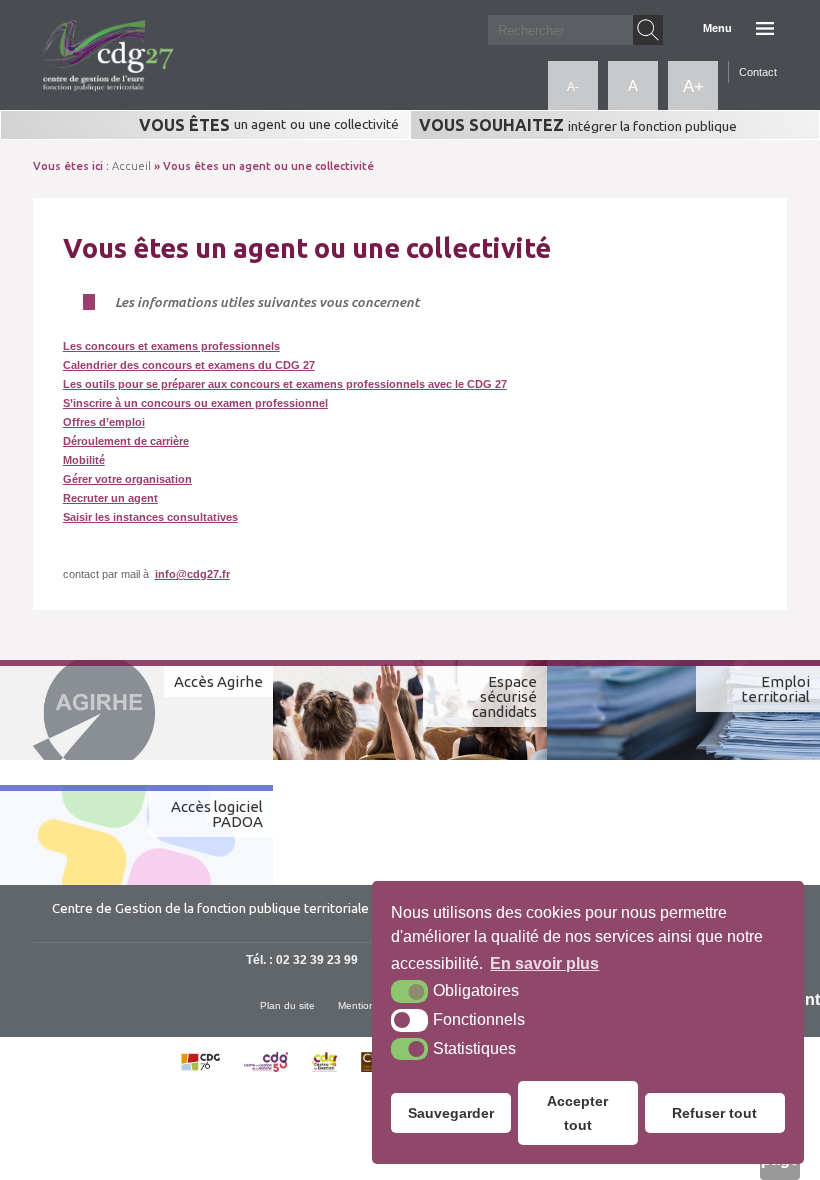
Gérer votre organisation (127, 479)
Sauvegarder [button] (451, 1113)
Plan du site (287, 1005)
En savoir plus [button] (544, 963)
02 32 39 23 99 (317, 960)
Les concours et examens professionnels (171, 346)
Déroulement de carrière (126, 441)
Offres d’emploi (104, 422)
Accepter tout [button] (577, 1113)
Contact (758, 72)
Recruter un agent (110, 498)
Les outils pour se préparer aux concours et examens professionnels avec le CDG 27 (285, 384)
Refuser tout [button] (714, 1113)
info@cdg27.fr (192, 574)
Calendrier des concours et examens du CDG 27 (189, 365)
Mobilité (84, 460)
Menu (717, 28)
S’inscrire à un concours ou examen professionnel (195, 403)
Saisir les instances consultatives (150, 517)
